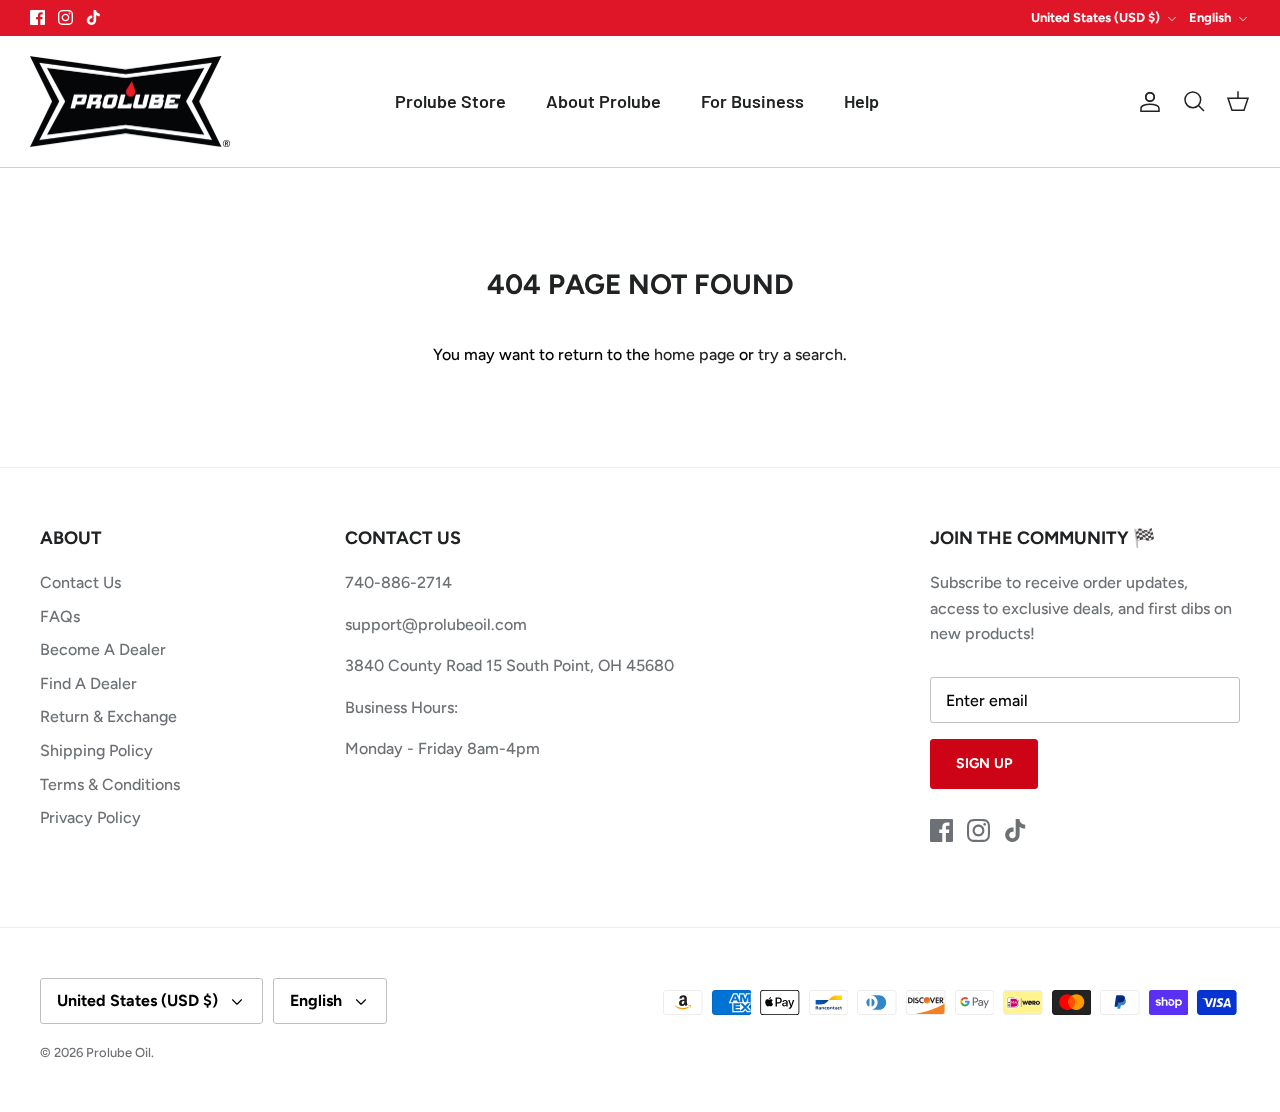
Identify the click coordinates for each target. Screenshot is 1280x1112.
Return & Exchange (108, 716)
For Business (752, 101)
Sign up (984, 763)
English (1210, 17)
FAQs (60, 616)
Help (861, 101)
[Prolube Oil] (130, 102)
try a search (800, 354)
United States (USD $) (1095, 17)
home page (694, 354)
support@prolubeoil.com (436, 624)
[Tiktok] (93, 17)
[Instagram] (65, 17)
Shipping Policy (96, 750)
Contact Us (80, 582)
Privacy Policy (90, 817)
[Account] (1146, 102)
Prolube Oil (118, 1052)
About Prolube (603, 101)
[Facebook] (37, 17)
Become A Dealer (103, 649)
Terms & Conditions (110, 784)
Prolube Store (450, 101)
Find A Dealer (88, 683)
